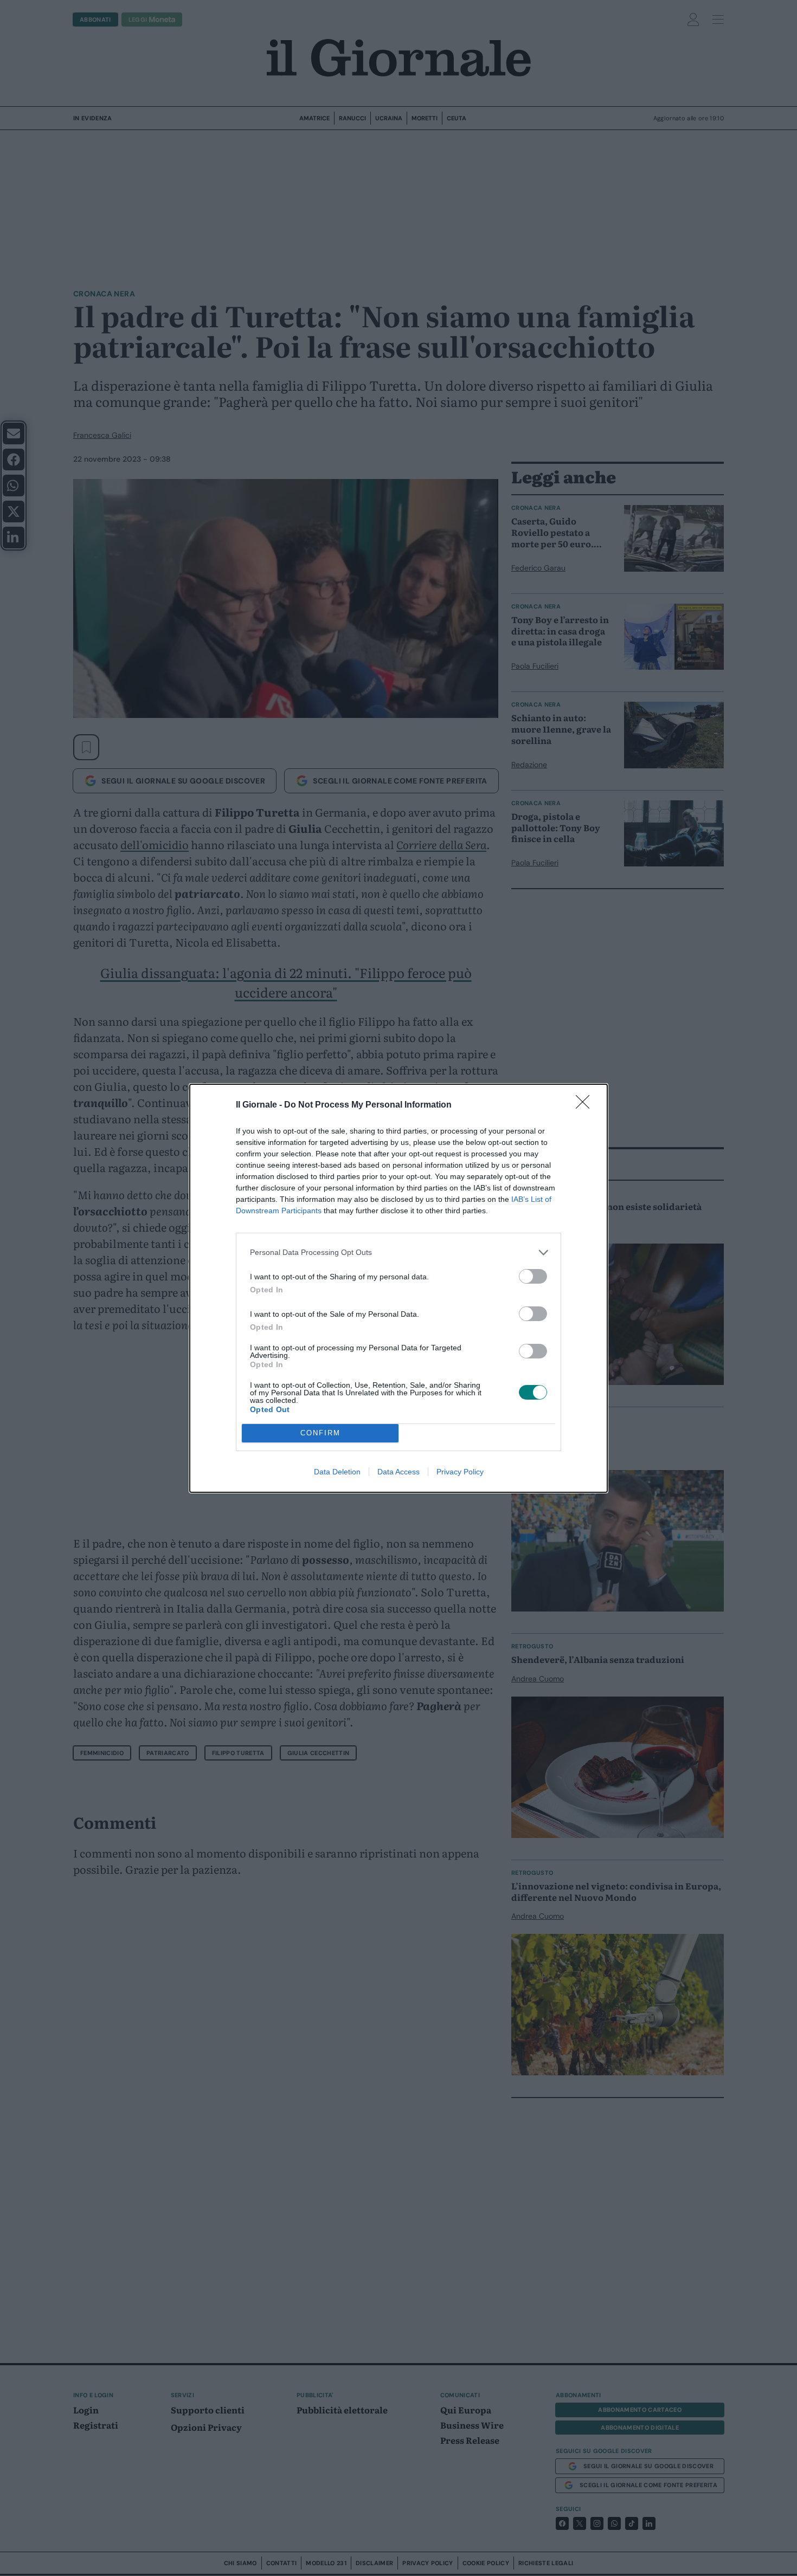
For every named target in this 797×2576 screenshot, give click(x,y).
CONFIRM (320, 1433)
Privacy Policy (460, 1472)
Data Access (398, 1472)
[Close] (586, 1105)
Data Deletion (337, 1472)
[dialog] (398, 1288)
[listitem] (398, 1253)
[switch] (533, 1276)
